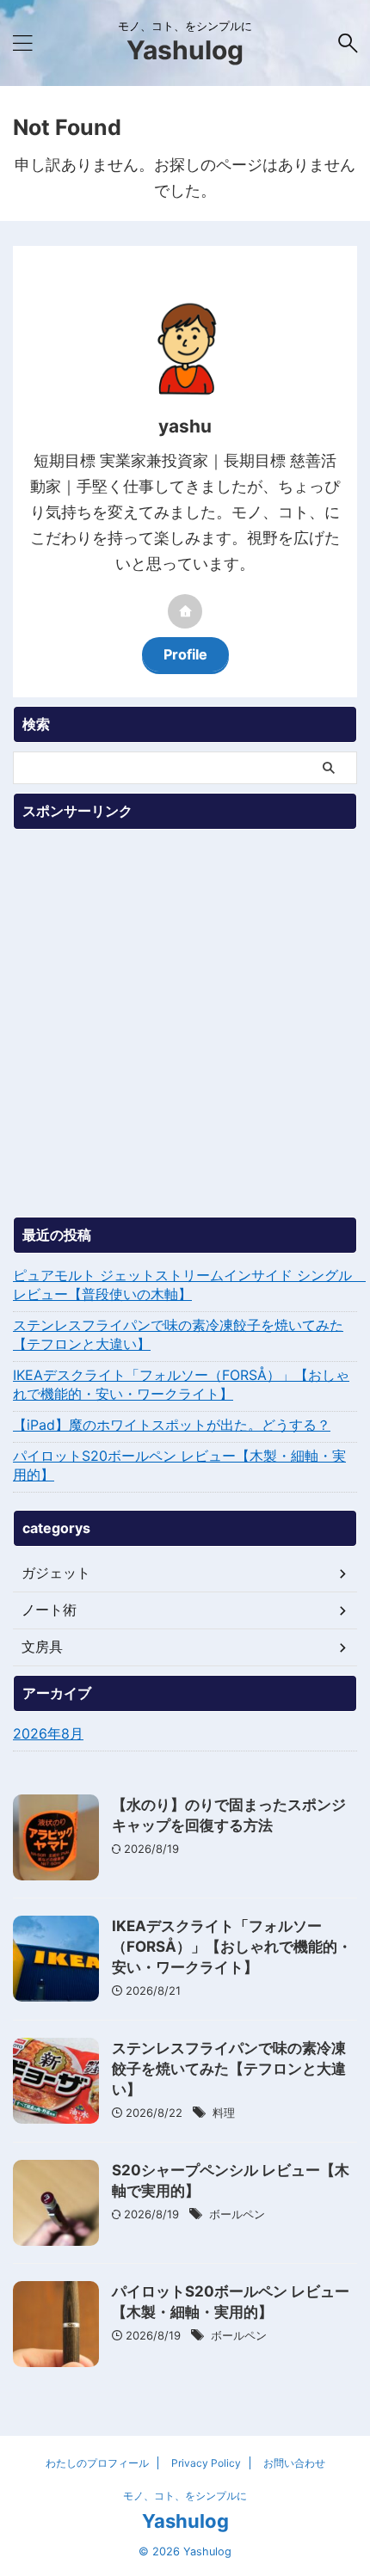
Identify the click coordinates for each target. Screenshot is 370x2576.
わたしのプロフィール (97, 2463)
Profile (185, 654)
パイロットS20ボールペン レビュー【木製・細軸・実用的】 (179, 1465)
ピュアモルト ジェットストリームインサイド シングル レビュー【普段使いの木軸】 (185, 1285)
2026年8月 (48, 1733)
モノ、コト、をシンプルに (185, 2496)
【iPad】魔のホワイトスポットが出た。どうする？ (172, 1425)
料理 (224, 2113)
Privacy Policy (206, 2463)
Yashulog (185, 50)
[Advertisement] (185, 1023)
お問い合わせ (294, 2463)
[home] (185, 611)
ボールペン (237, 2214)
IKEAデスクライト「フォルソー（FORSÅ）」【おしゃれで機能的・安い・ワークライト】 (181, 1384)
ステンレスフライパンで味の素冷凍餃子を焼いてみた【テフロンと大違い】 (178, 1334)
